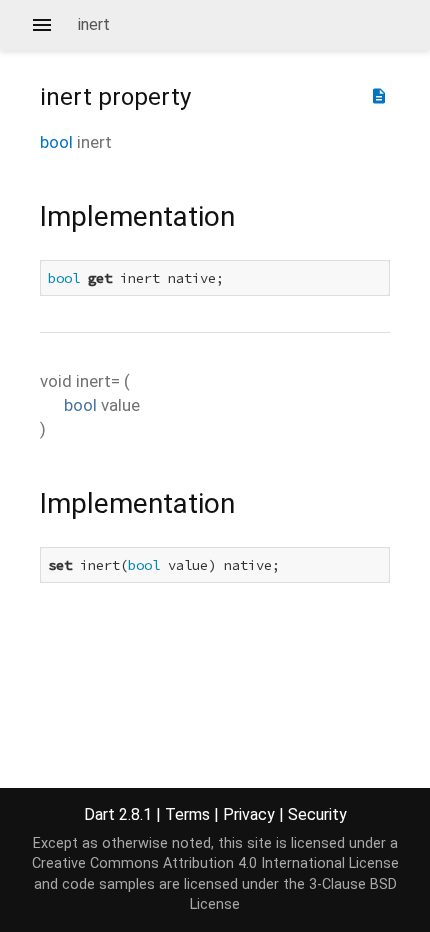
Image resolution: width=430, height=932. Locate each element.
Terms (187, 814)
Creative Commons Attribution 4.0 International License (215, 863)
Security (317, 814)
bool (56, 142)
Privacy (249, 814)
